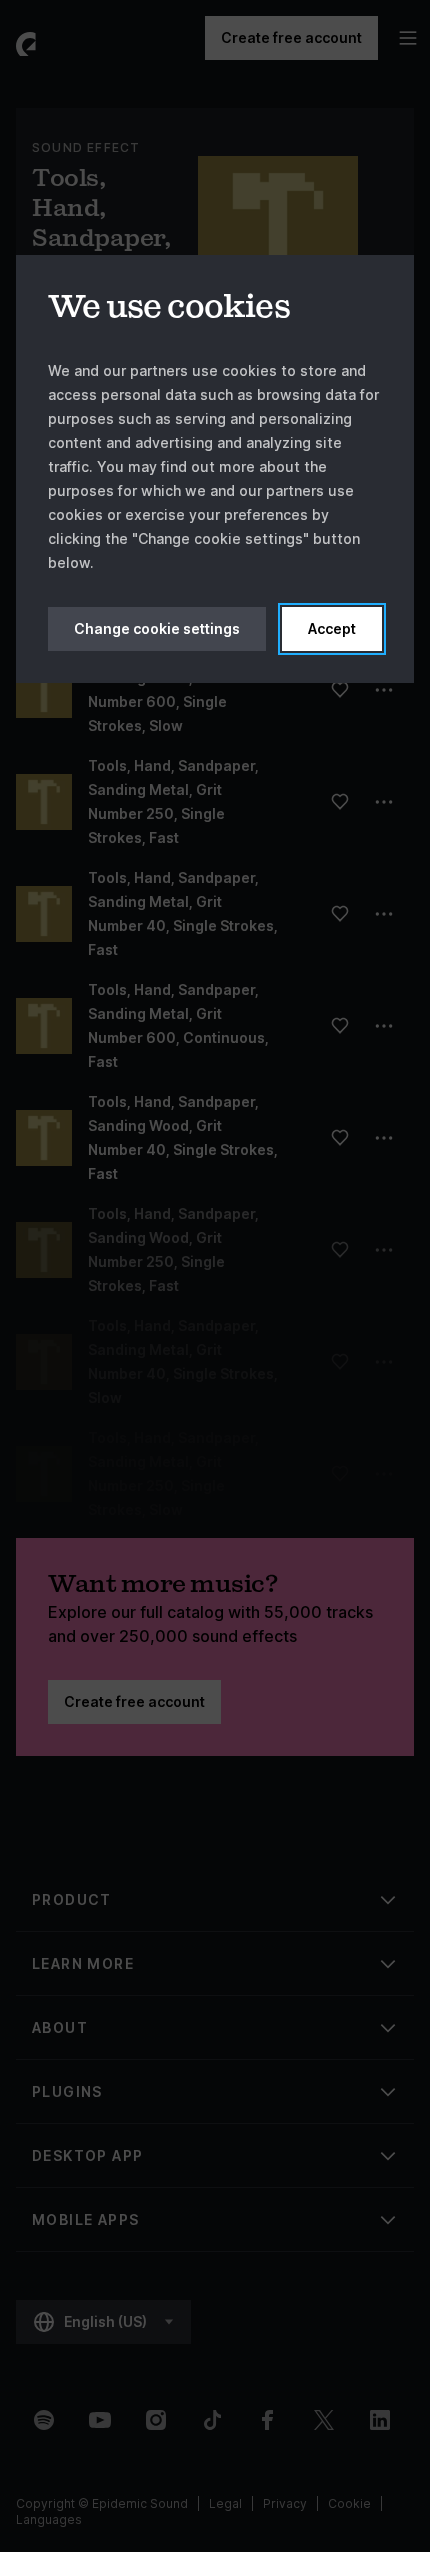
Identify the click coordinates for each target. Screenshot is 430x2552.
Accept (332, 628)
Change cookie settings (157, 628)
